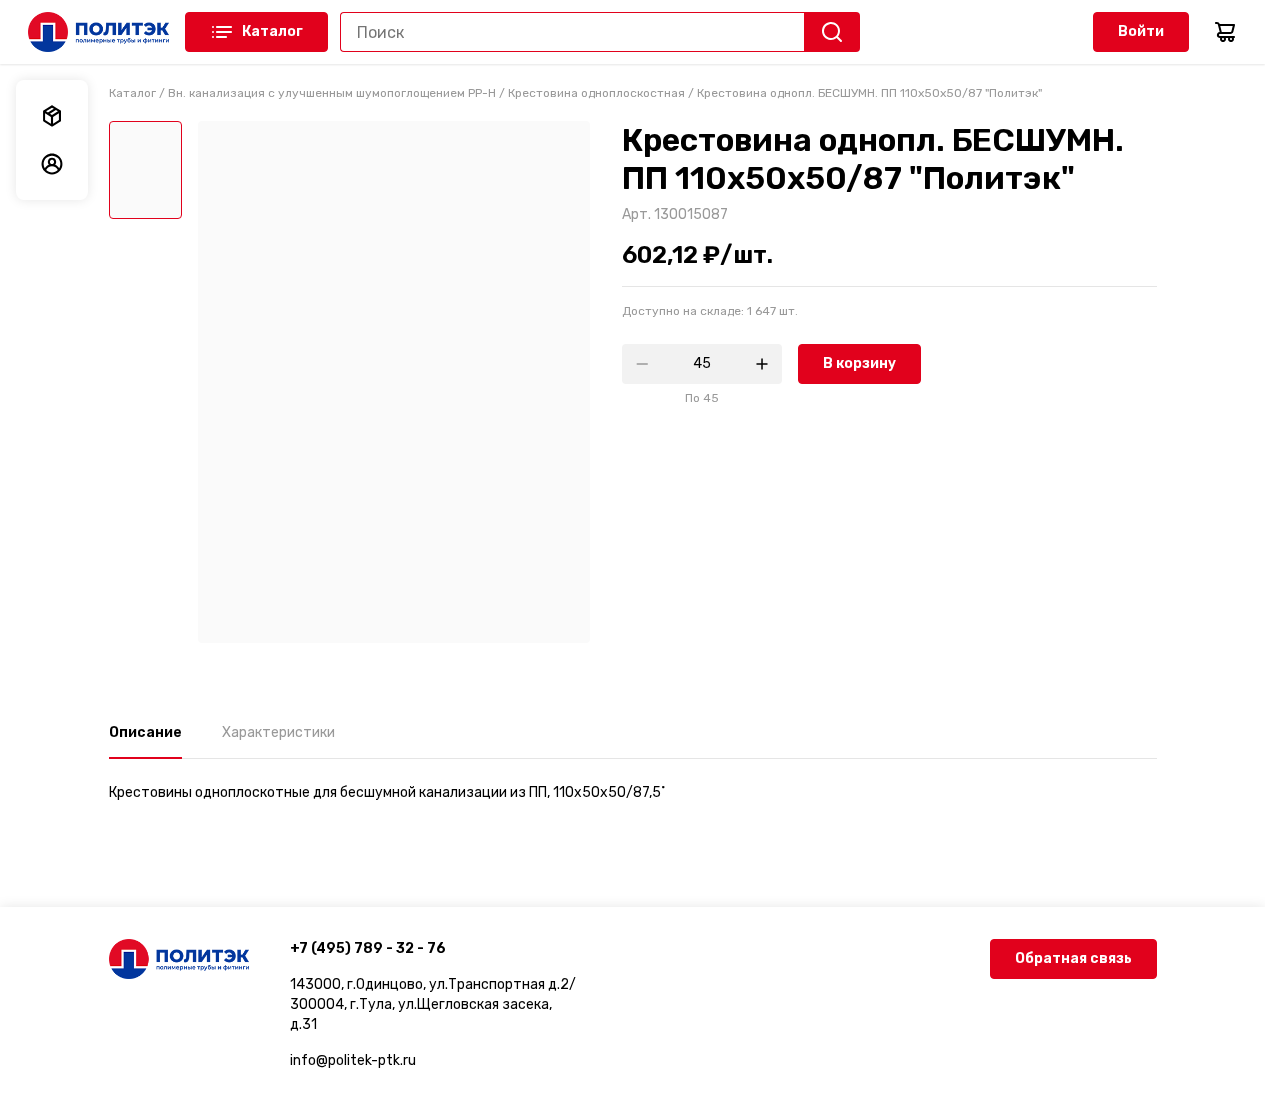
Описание (145, 732)
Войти (1141, 31)
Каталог (272, 31)
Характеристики (278, 732)
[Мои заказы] (52, 116)
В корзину (859, 363)
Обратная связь (1073, 958)
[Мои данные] (52, 164)
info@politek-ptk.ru (353, 1060)
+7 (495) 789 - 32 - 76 (368, 948)
